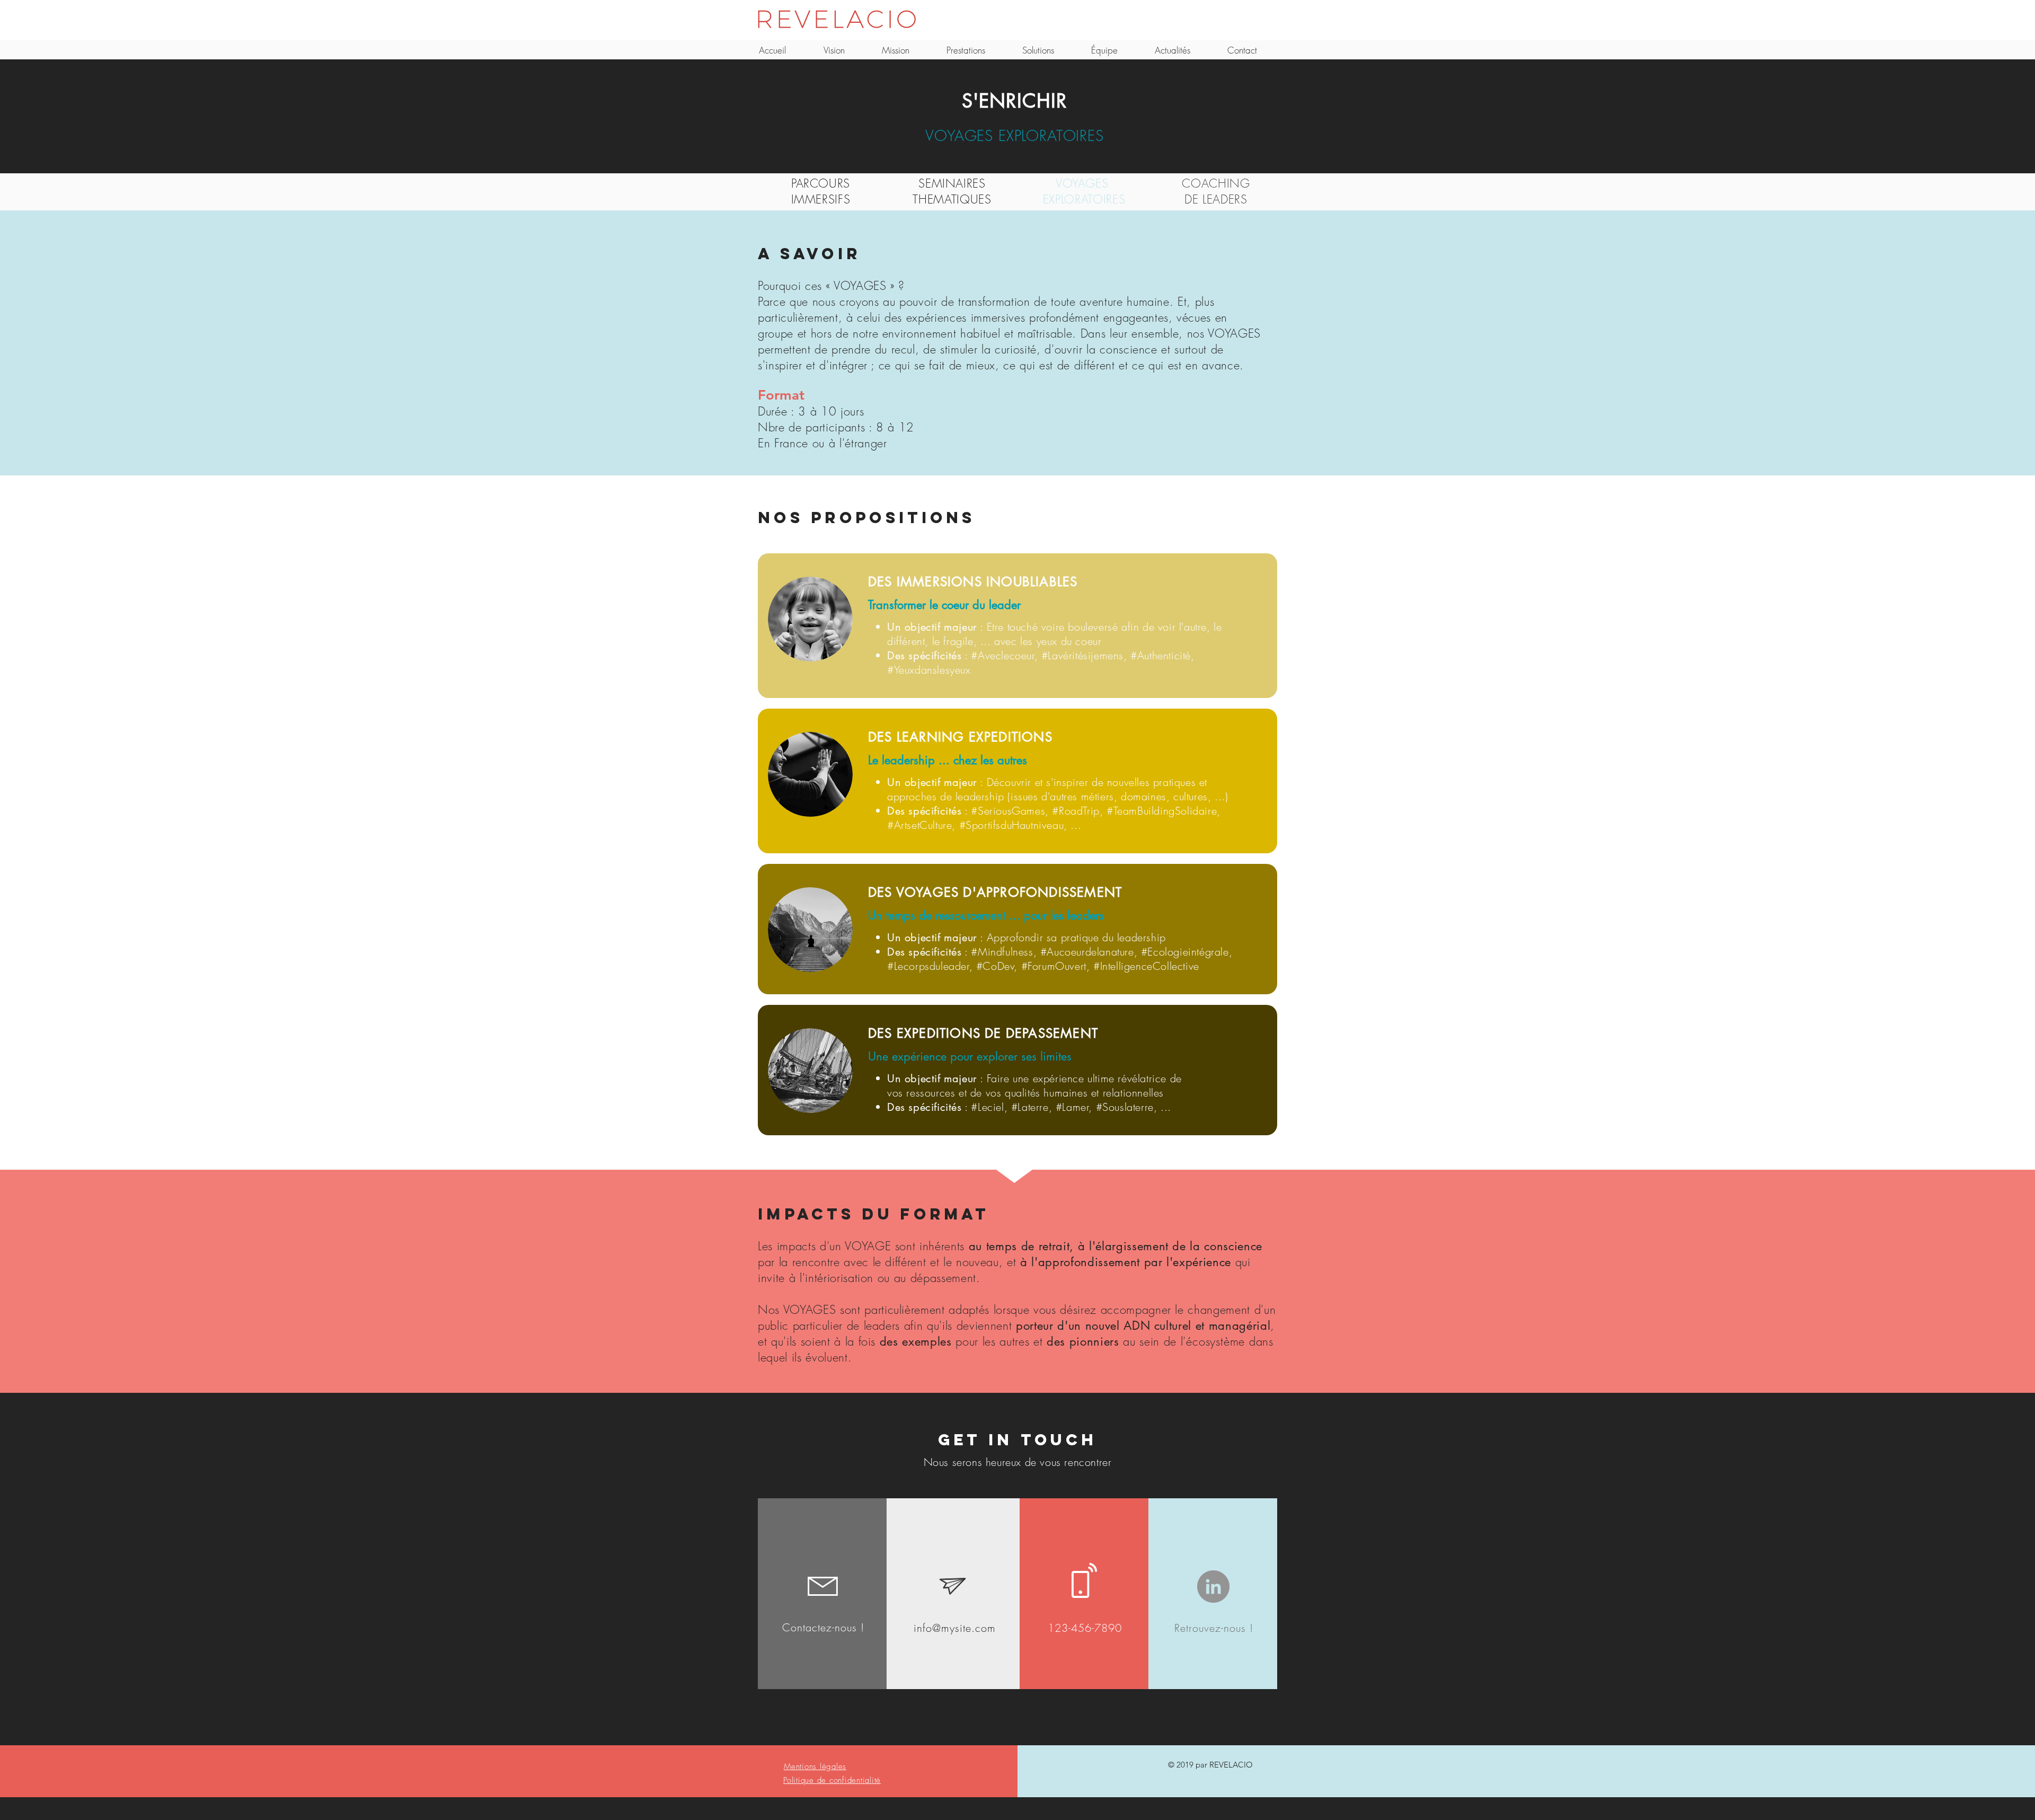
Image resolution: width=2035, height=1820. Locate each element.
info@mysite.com (955, 1628)
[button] (815, 1766)
